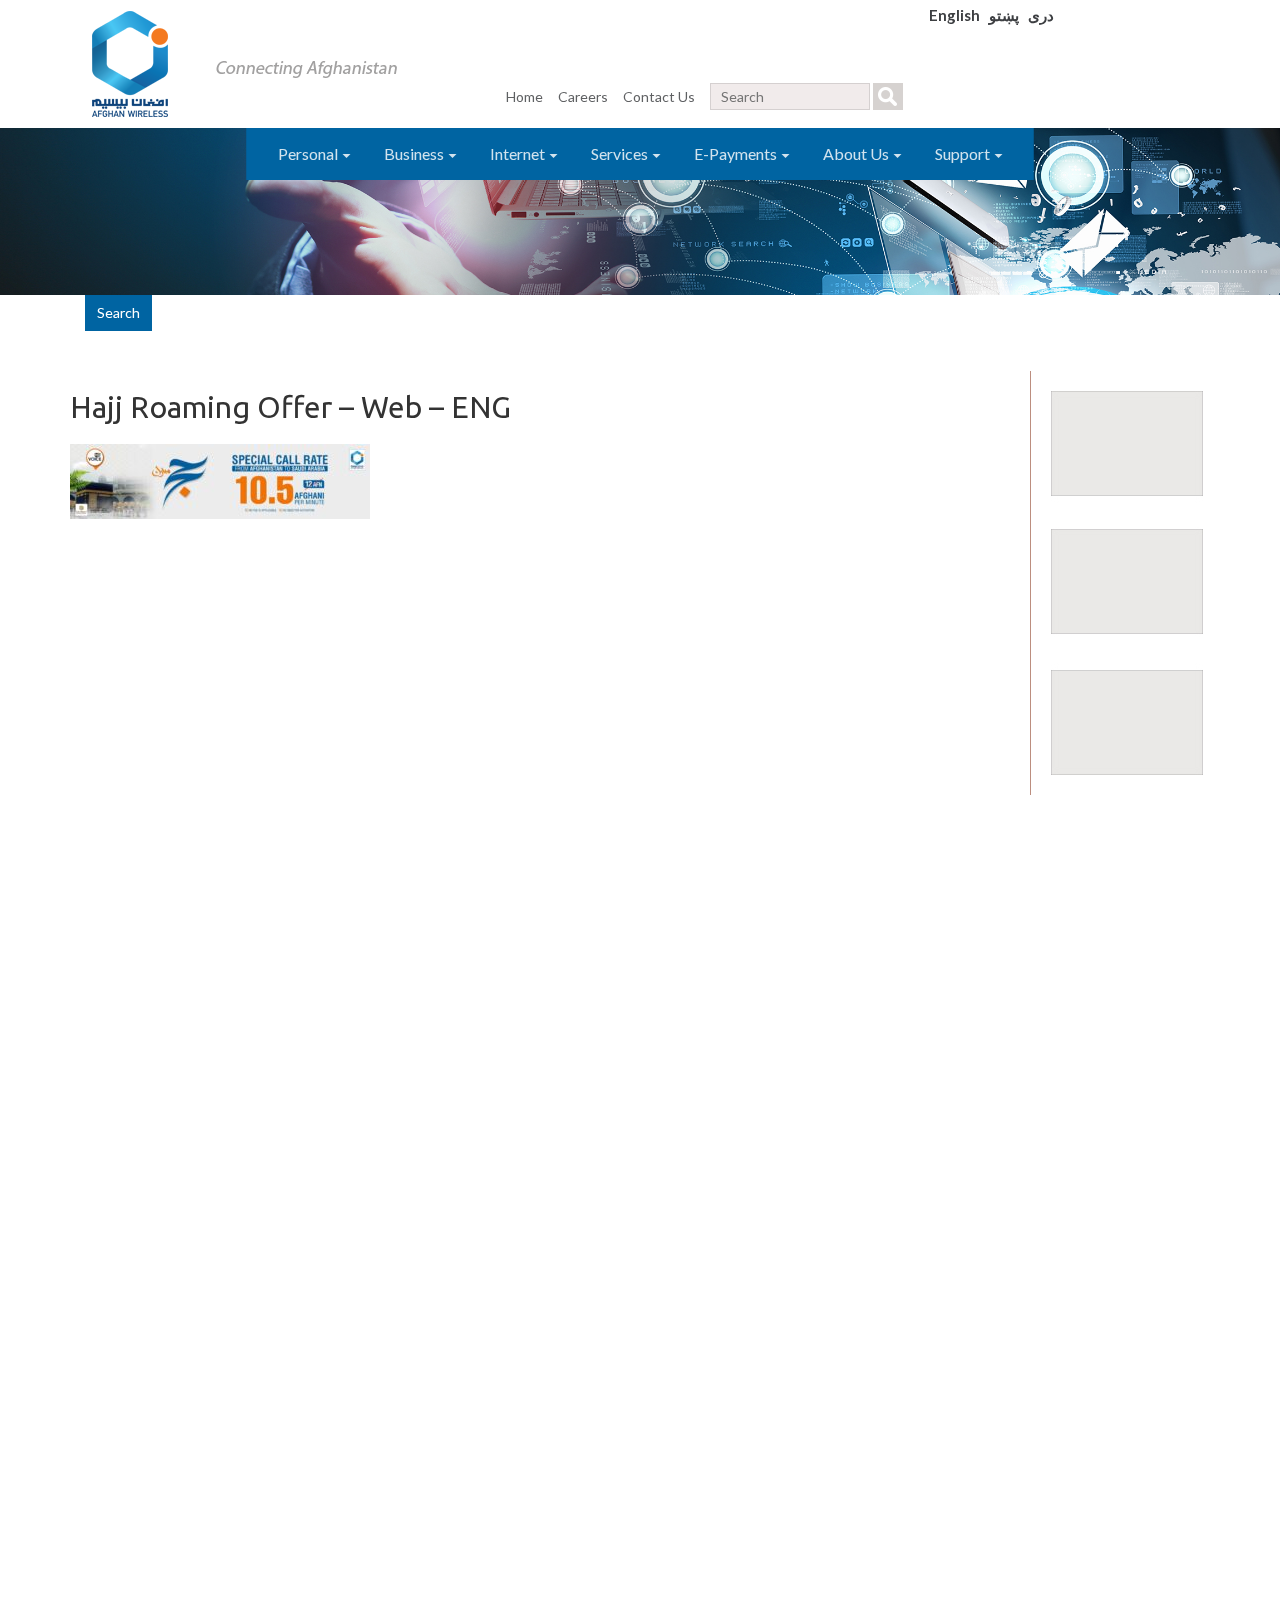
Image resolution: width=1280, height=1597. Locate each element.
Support (964, 153)
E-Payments (737, 153)
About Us (857, 153)
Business (415, 153)
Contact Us (659, 96)
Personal (309, 153)
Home (524, 96)
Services (621, 153)
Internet (519, 153)
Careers (583, 96)
